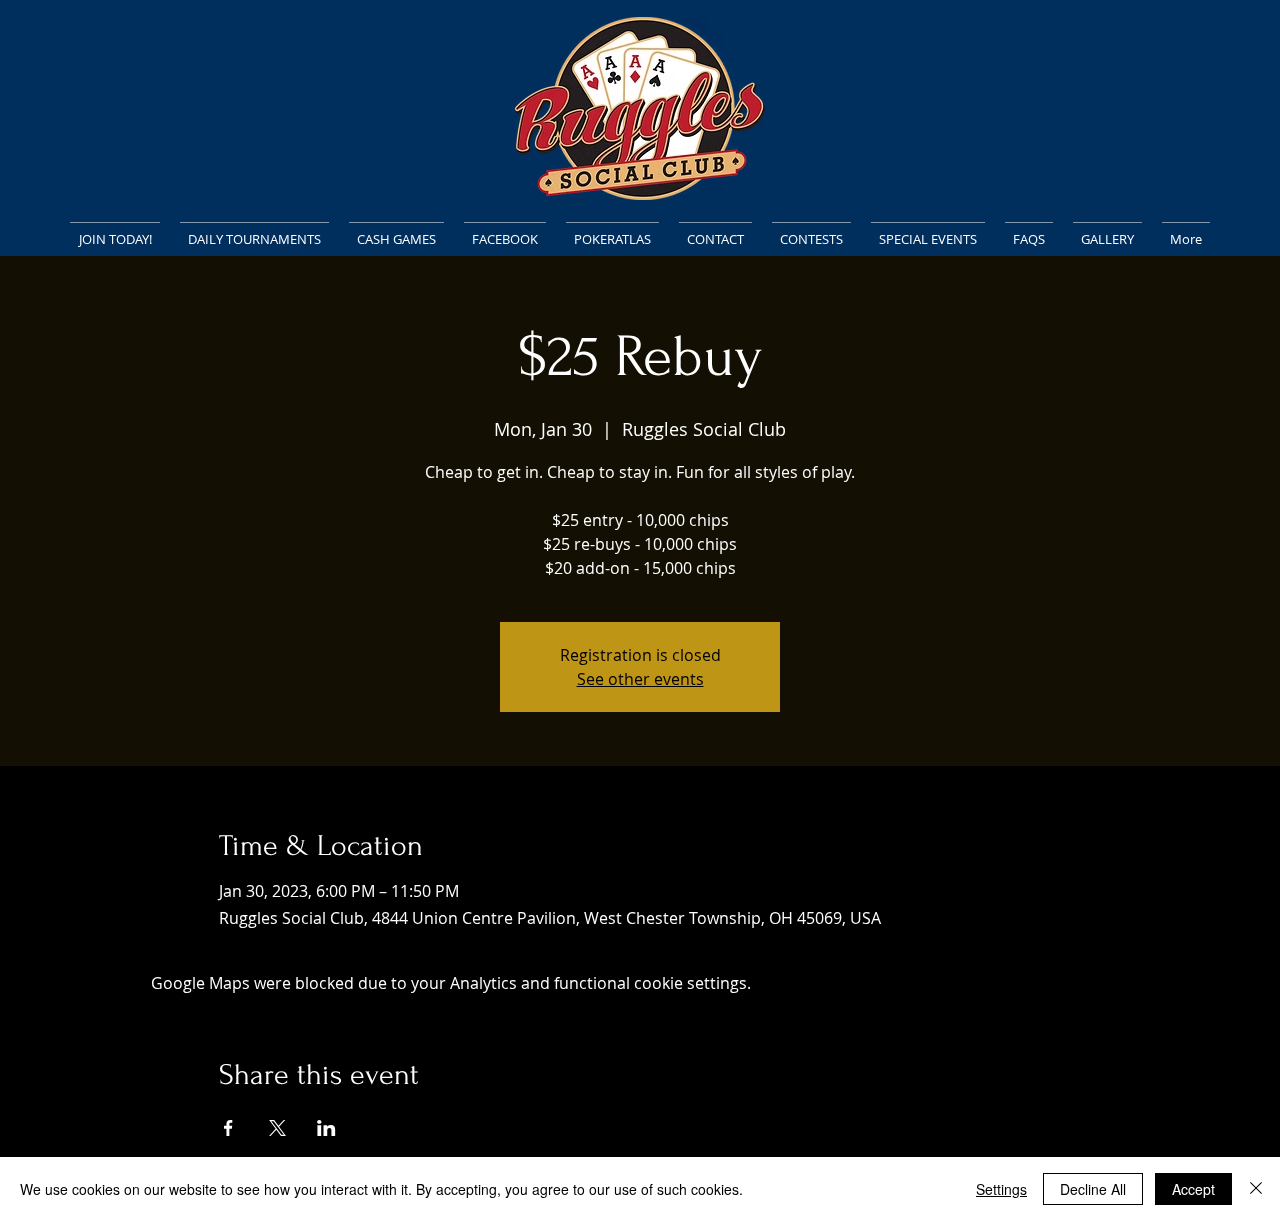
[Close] (1256, 1189)
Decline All (1093, 1189)
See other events (640, 679)
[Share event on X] (277, 1128)
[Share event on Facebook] (228, 1128)
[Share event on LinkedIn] (326, 1128)
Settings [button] (1001, 1189)
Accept (1193, 1189)
